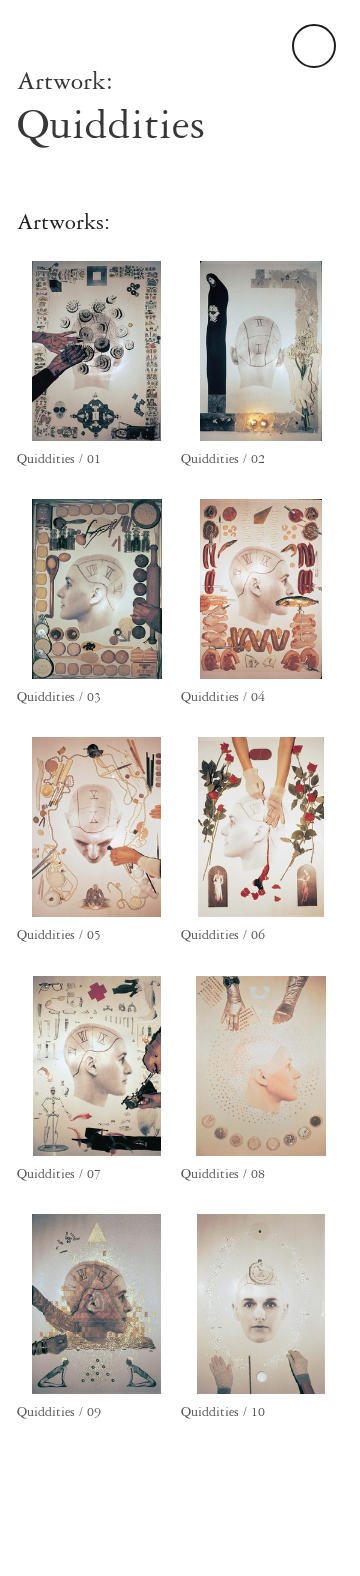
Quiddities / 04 (223, 697)
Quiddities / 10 (223, 1412)
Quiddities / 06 (223, 935)
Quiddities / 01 (59, 459)
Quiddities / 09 (59, 1412)
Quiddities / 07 (59, 1174)
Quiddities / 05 (59, 935)
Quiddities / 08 (223, 1174)
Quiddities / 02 (223, 459)
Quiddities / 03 (59, 697)
